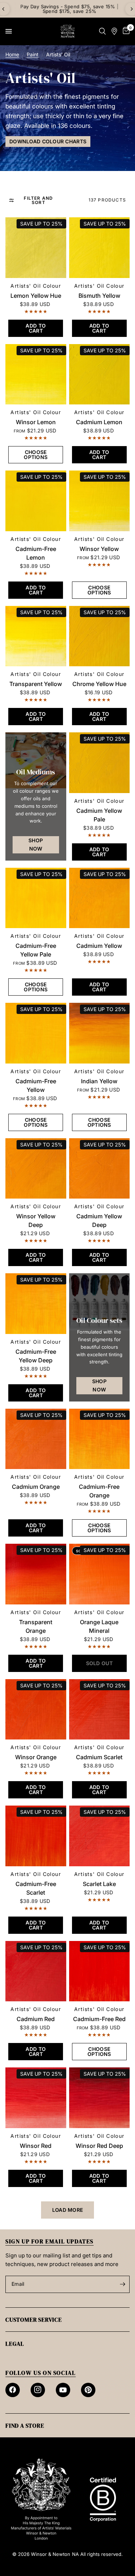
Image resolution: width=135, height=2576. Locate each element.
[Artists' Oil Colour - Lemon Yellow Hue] (36, 248)
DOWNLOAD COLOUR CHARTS (48, 141)
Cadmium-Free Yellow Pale (36, 950)
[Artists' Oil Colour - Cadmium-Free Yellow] (36, 1033)
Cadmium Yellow (99, 946)
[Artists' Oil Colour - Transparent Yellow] (36, 636)
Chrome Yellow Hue (99, 684)
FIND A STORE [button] (25, 2426)
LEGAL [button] (15, 2344)
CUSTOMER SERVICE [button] (34, 2320)
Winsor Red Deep (99, 2146)
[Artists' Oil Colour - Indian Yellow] (100, 1033)
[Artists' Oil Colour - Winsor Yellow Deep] (36, 1169)
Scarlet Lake (99, 1884)
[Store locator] (114, 31)
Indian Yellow (99, 1081)
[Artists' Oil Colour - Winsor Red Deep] (100, 2098)
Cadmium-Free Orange (99, 1491)
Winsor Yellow (99, 549)
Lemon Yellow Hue (36, 296)
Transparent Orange (36, 1626)
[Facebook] (13, 2390)
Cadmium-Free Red (99, 2019)
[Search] (102, 31)
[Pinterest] (88, 2390)
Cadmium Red (36, 2019)
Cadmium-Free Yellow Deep (36, 1356)
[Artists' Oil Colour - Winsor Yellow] (100, 501)
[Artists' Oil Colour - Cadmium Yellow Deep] (100, 1169)
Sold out (86, 1551)
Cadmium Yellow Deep (99, 1220)
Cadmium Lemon (99, 422)
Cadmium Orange (36, 1487)
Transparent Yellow (36, 684)
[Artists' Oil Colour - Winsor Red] (36, 2098)
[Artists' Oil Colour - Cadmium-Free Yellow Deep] (36, 1304)
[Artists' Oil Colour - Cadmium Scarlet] (100, 1709)
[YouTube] (63, 2390)
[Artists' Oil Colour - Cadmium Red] (36, 1971)
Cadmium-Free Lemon (36, 553)
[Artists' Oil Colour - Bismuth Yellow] (100, 248)
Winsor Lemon (36, 422)
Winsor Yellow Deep (36, 1220)
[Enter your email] (122, 2284)
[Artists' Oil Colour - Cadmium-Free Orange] (100, 1439)
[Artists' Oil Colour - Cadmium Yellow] (100, 898)
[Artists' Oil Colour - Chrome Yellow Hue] (100, 636)
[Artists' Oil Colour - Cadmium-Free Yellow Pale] (36, 898)
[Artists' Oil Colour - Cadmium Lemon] (100, 374)
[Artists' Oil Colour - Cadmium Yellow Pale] (100, 763)
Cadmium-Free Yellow (36, 1085)
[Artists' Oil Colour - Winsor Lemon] (36, 374)
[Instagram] (38, 2390)
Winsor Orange (36, 1757)
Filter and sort (38, 200)
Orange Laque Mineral (99, 1626)
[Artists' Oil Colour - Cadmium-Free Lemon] (36, 501)
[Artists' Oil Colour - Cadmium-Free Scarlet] (36, 1836)
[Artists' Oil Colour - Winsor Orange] (36, 1709)
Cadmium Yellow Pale (99, 815)
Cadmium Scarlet (99, 1757)
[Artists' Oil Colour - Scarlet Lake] (100, 1836)
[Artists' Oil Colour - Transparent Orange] (36, 1574)
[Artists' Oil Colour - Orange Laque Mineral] (100, 1574)
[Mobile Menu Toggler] (9, 31)
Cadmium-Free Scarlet (36, 1888)
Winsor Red (36, 2146)
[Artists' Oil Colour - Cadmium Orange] (36, 1439)
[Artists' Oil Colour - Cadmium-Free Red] (100, 1971)
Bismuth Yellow (99, 296)
